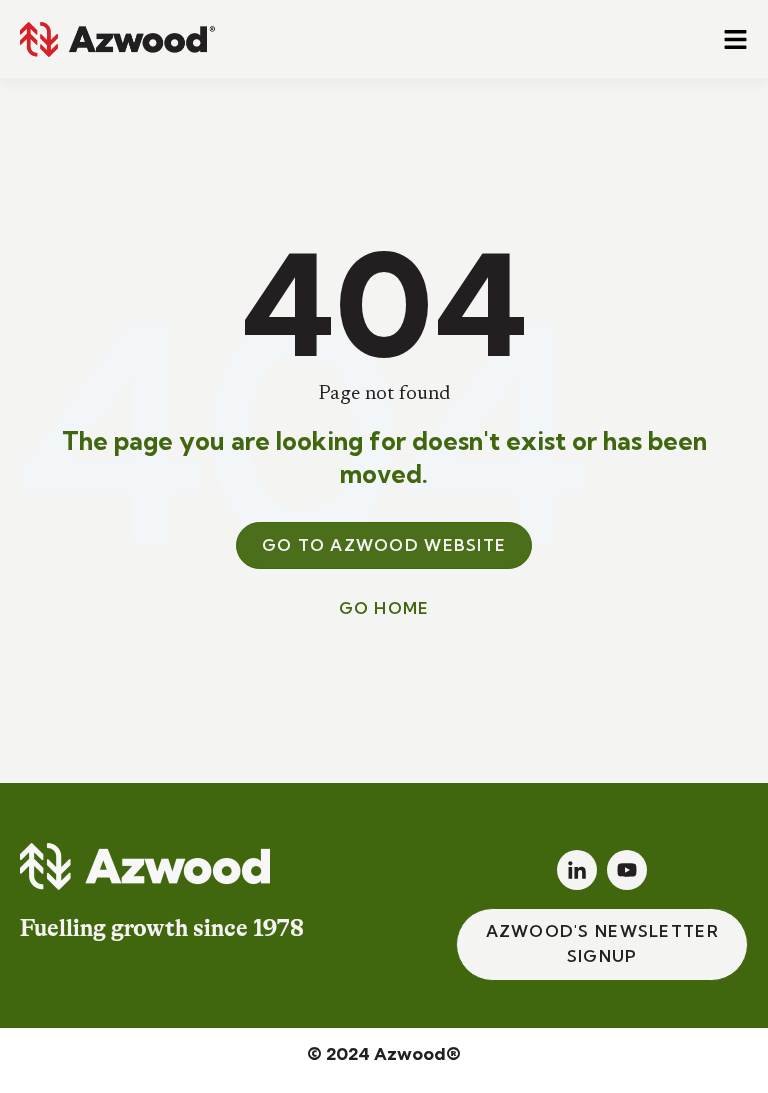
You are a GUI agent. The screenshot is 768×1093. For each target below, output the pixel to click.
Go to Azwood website (384, 545)
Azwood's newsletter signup (602, 944)
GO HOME (384, 608)
